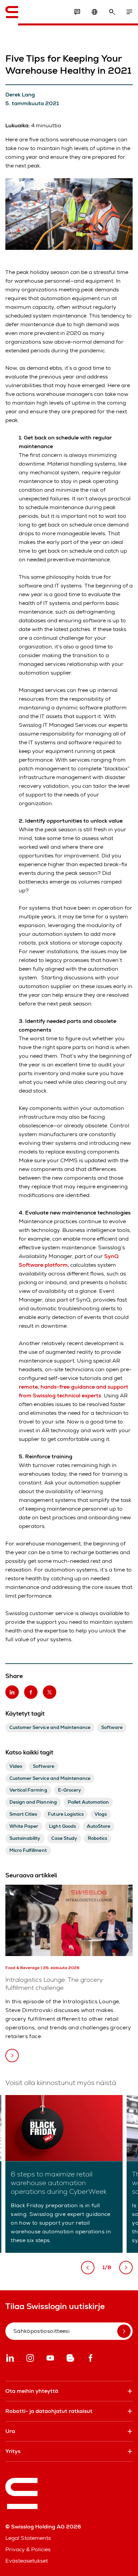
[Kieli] (94, 12)
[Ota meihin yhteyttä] (77, 12)
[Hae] (112, 12)
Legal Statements (28, 2538)
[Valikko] (129, 12)
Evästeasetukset (27, 2561)
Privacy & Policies (28, 2549)
